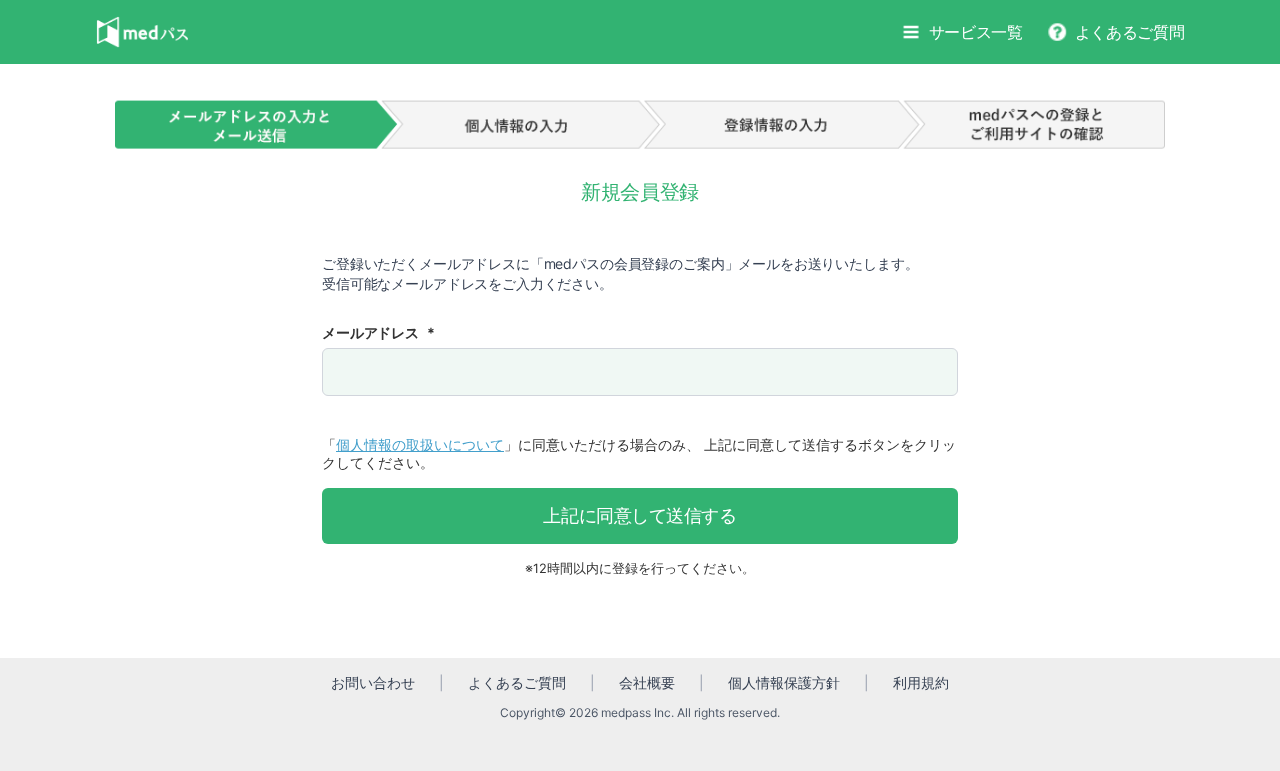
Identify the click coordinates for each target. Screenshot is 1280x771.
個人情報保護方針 (784, 682)
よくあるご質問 (1130, 32)
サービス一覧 (976, 32)
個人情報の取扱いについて (420, 444)
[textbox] (640, 372)
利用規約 (921, 682)
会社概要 (647, 682)
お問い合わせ (373, 682)
